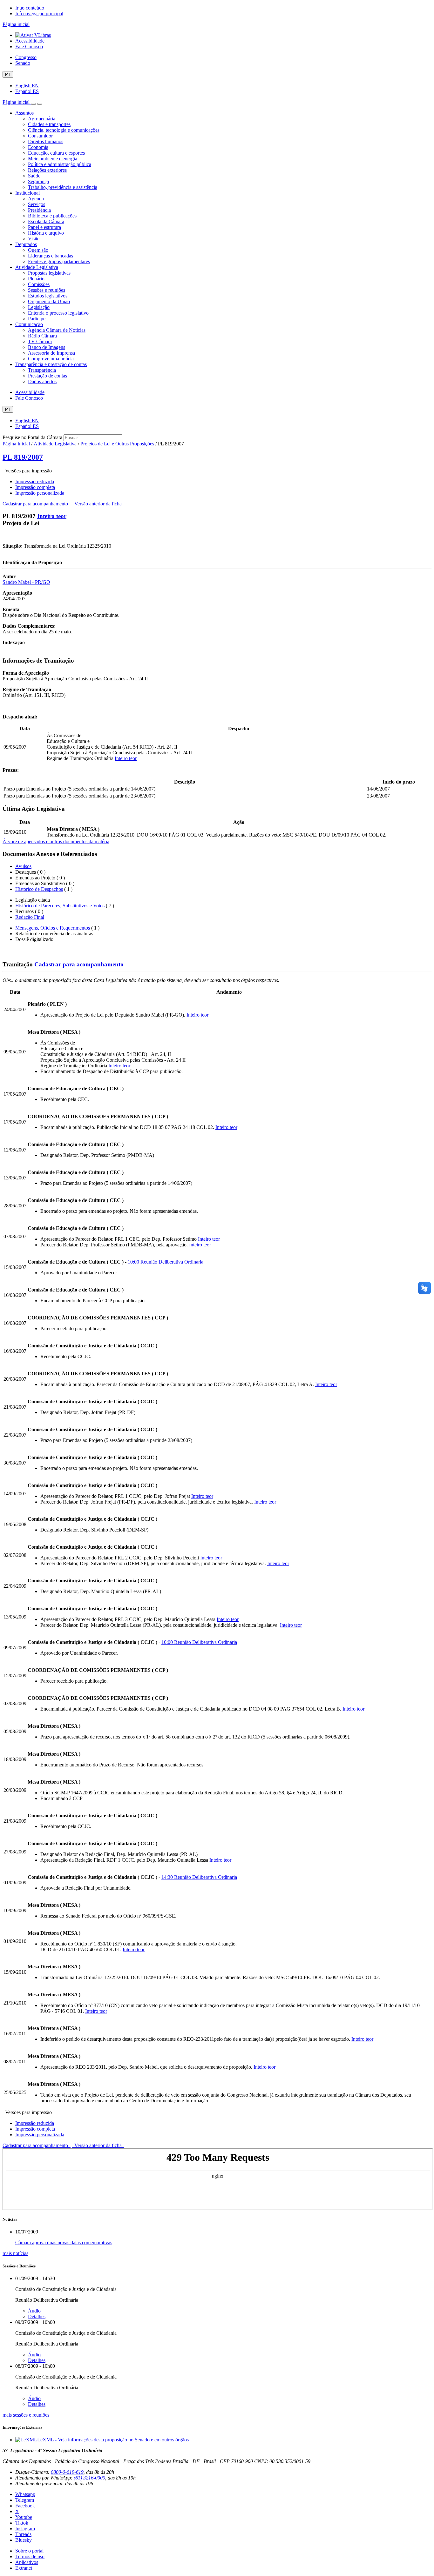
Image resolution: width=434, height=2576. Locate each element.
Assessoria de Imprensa (51, 353)
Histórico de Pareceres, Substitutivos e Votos (60, 906)
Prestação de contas (47, 376)
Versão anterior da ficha (98, 504)
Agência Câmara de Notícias (57, 330)
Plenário (36, 279)
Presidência (39, 210)
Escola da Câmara (46, 221)
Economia (38, 147)
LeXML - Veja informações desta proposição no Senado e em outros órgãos (113, 2440)
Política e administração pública (60, 164)
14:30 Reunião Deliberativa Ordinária (199, 1877)
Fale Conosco (29, 47)
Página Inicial (16, 444)
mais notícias (15, 2253)
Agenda (36, 199)
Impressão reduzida (35, 481)
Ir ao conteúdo (30, 8)
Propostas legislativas (49, 273)
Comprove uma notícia (51, 359)
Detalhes (37, 2316)
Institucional (27, 193)
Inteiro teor (52, 516)
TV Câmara (40, 341)
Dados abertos (42, 381)
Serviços (37, 204)
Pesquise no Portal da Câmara (32, 437)
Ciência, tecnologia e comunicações (64, 130)
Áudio (34, 2311)
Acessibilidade (30, 41)
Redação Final (30, 917)
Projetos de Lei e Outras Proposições (117, 444)
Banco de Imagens (47, 347)
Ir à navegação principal (39, 13)
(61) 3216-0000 (89, 2478)
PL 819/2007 (23, 457)
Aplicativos (27, 2562)
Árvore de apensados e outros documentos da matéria (56, 841)
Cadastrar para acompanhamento (37, 504)
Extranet (24, 2568)
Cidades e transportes (49, 124)
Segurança (38, 181)
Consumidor (40, 136)
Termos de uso (30, 2556)
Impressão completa (35, 487)
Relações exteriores (47, 170)
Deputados (26, 244)
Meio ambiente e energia (53, 159)
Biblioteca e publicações (52, 216)
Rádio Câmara (42, 336)
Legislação (39, 307)
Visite (34, 239)
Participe (37, 319)
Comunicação (29, 324)
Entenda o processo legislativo (58, 313)
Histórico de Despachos (39, 889)
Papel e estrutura (44, 227)
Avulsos (23, 866)
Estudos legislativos (48, 296)
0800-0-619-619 (67, 2472)
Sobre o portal (29, 2551)
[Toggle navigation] (33, 104)
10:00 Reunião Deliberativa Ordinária (166, 1262)
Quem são (38, 250)
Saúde (34, 176)
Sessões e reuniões (47, 290)
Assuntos (24, 113)
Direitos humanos (46, 141)
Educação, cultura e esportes (56, 153)
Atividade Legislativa (37, 267)
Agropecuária (42, 119)
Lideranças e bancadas (51, 256)
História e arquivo (46, 233)
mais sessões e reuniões (26, 2415)
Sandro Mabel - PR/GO (26, 582)
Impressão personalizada (40, 493)
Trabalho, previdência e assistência (63, 187)
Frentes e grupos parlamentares (59, 261)
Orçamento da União (49, 301)
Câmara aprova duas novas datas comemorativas (64, 2242)
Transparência (42, 370)
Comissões (39, 284)
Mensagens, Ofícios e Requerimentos (53, 928)
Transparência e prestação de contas (51, 364)
